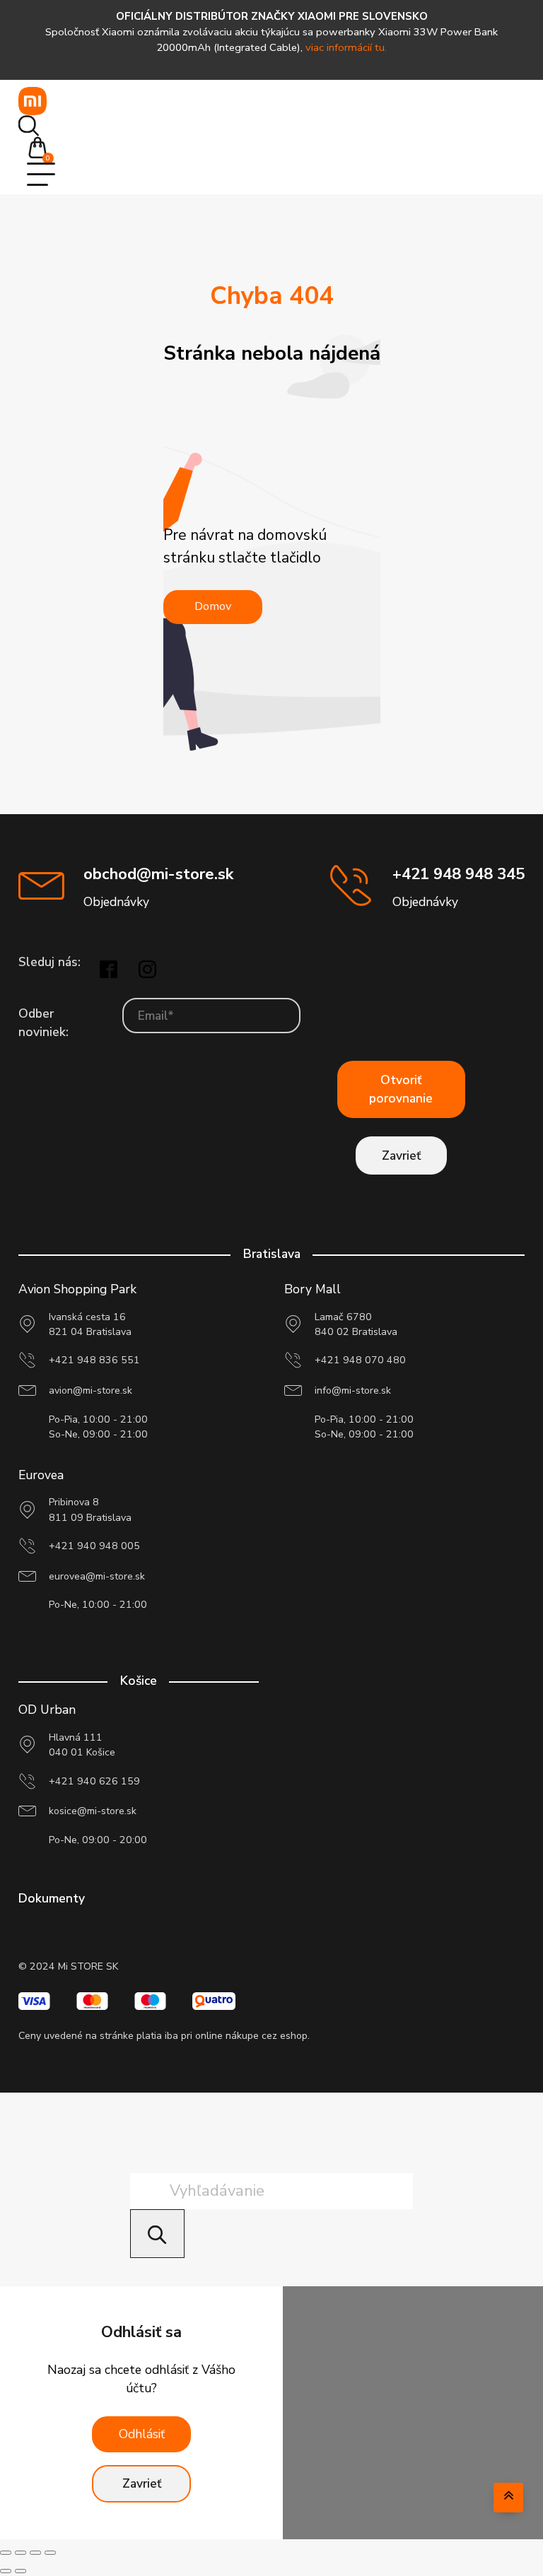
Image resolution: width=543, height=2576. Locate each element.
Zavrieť (401, 1155)
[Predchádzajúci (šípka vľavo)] (6, 2571)
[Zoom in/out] (6, 2553)
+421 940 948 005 (94, 1546)
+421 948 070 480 (360, 1360)
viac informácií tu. (346, 47)
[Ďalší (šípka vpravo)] (21, 2571)
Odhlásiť (142, 2434)
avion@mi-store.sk (90, 1390)
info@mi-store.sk (353, 1390)
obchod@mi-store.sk (158, 874)
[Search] (157, 2234)
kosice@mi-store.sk (93, 1811)
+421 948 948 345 (459, 874)
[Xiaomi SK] (33, 101)
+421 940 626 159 (94, 1781)
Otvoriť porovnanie (401, 1089)
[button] (42, 149)
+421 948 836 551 (94, 1360)
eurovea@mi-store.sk (97, 1576)
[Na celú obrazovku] (21, 2553)
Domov (213, 606)
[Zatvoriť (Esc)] (50, 2553)
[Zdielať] (35, 2553)
